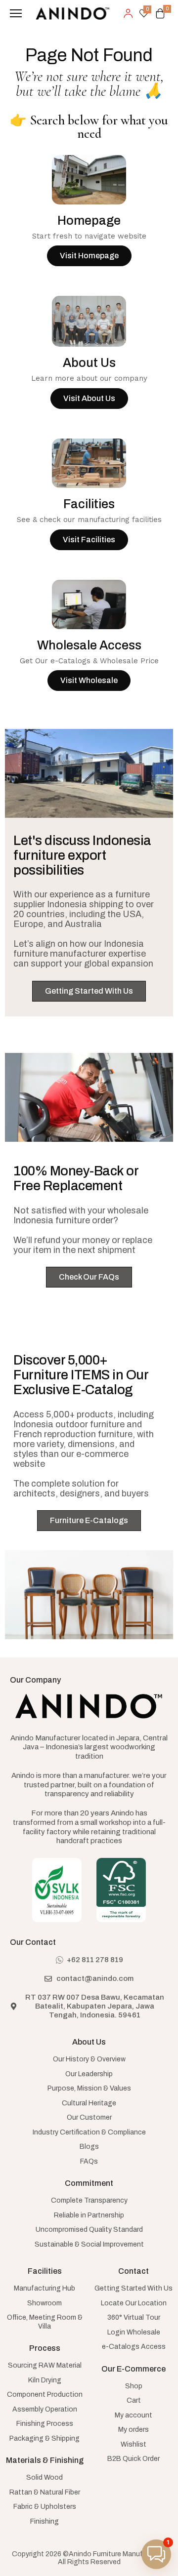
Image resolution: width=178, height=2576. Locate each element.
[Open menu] (16, 13)
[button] (156, 2554)
